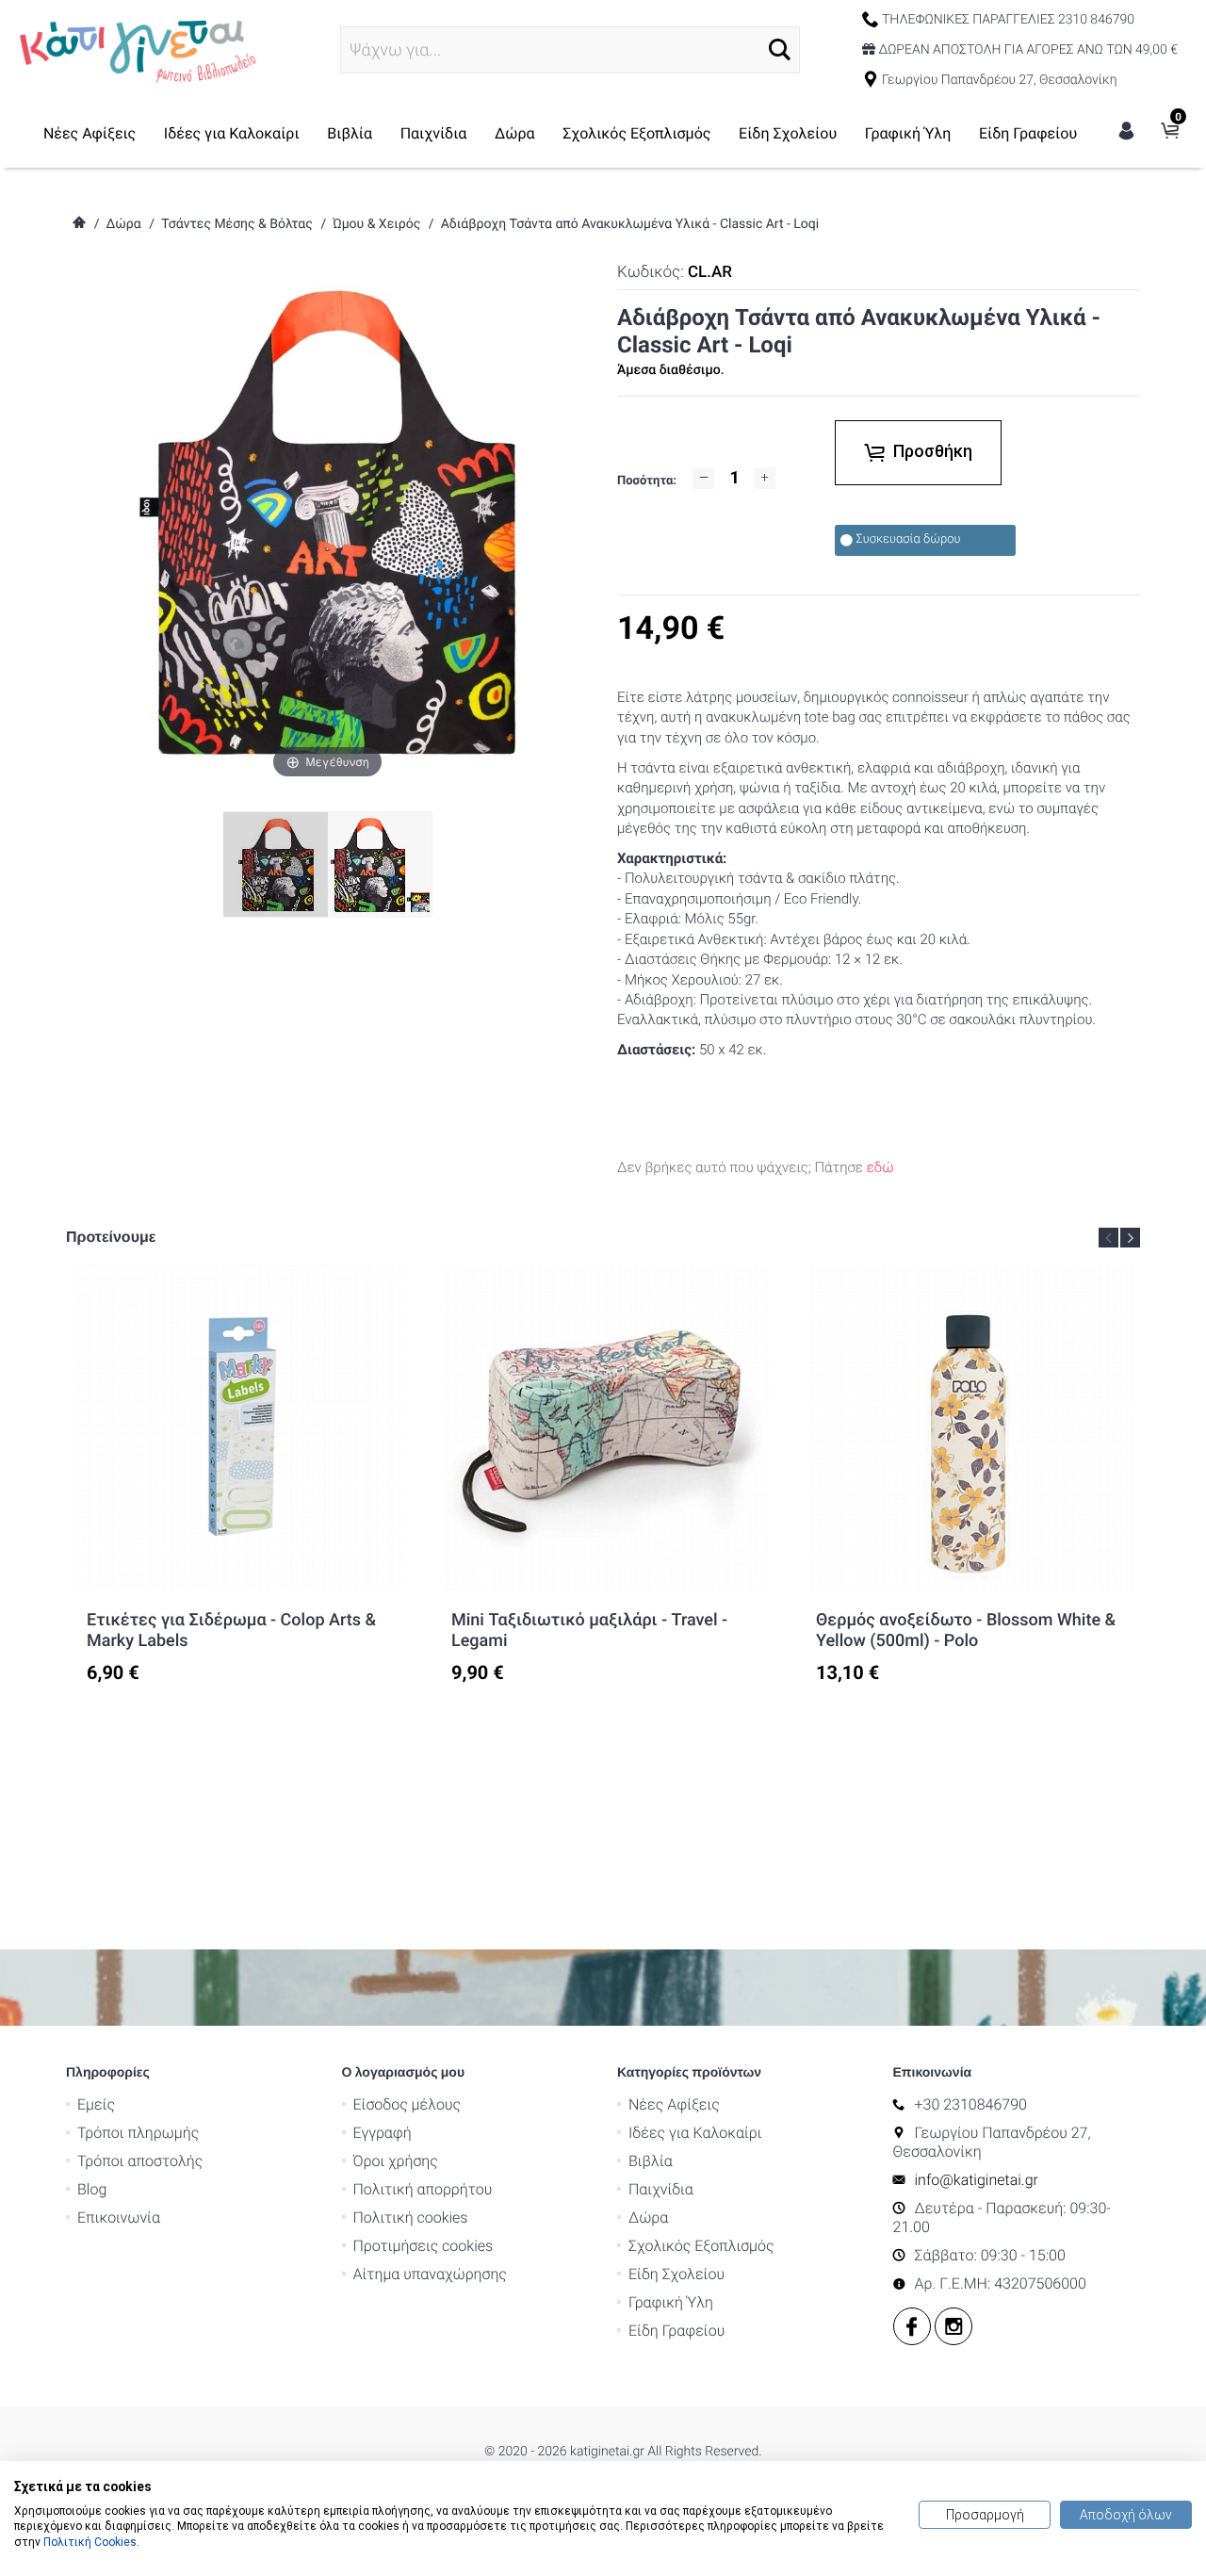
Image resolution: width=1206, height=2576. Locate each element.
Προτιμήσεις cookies (424, 2246)
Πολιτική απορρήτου (423, 2189)
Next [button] (1130, 1238)
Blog (92, 2189)
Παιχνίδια (434, 133)
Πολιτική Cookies (90, 2542)
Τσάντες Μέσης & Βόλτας (237, 224)
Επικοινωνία (119, 2217)
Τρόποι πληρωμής (138, 2133)
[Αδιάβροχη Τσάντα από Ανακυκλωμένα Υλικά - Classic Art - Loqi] (380, 864)
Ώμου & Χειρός (376, 224)
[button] (780, 49)
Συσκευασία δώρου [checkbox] (909, 539)
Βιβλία (350, 133)
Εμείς (96, 2104)
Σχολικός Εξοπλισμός (636, 133)
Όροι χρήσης (396, 2161)
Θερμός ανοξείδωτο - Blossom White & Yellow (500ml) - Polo (966, 1630)
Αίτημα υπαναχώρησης (430, 2274)
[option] (241, 1475)
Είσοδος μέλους (407, 2104)
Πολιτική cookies (411, 2217)
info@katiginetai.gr (977, 2180)
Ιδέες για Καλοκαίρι (232, 133)
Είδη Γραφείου (1028, 133)
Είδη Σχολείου (788, 133)
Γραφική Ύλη (908, 133)
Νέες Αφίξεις (90, 133)
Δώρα (515, 133)
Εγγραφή (383, 2133)
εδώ (880, 1167)
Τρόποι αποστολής (140, 2161)
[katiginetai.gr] (136, 49)
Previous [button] (1108, 1238)
